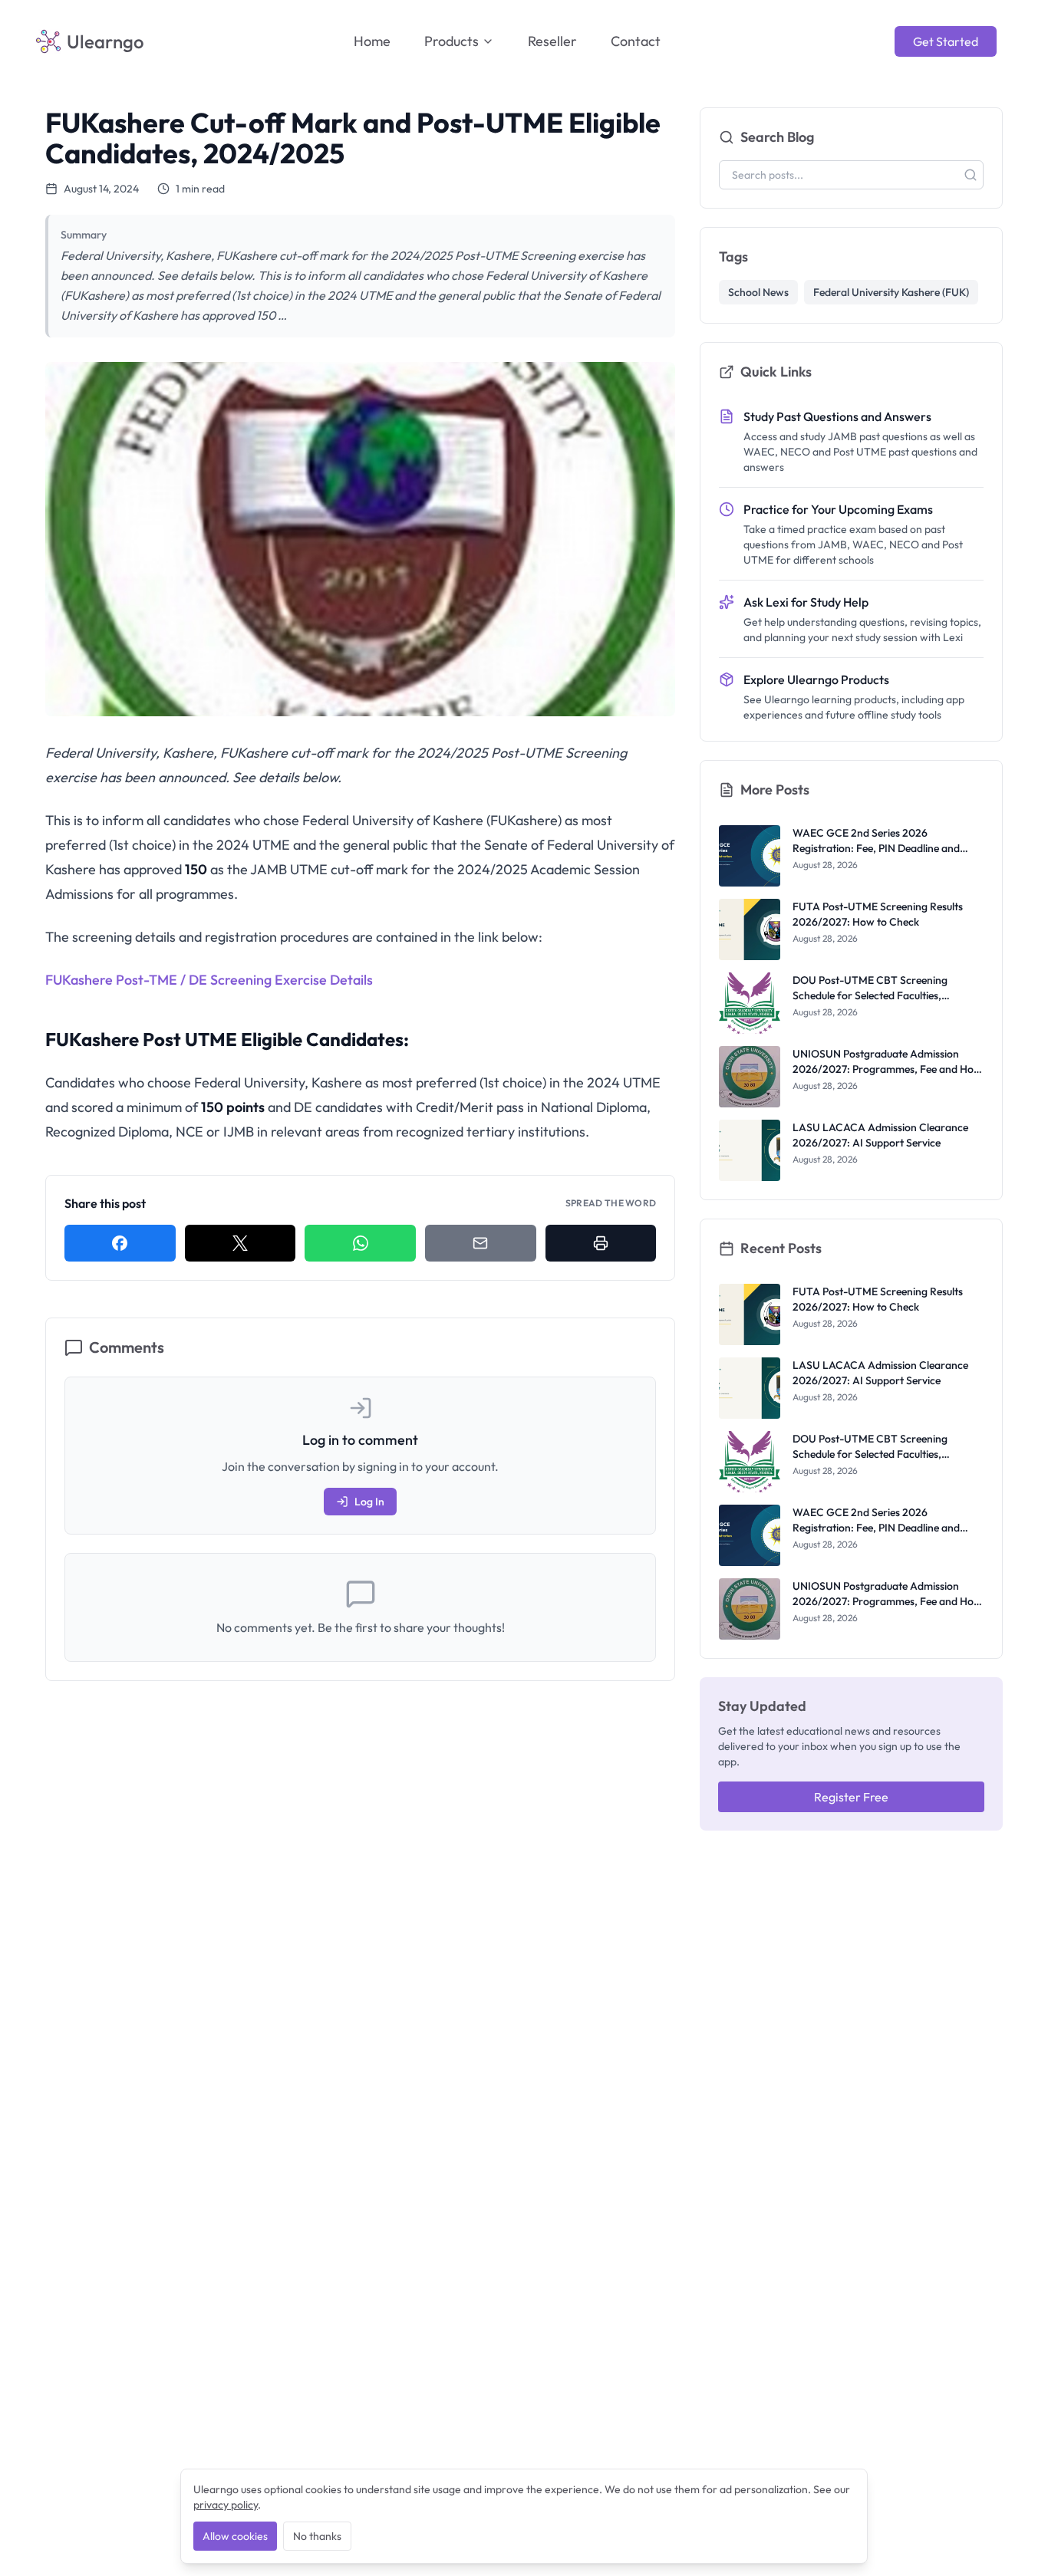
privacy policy (226, 2505)
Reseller (552, 41)
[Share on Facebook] (120, 1243)
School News (758, 292)
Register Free (851, 1797)
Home (372, 41)
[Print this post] (601, 1243)
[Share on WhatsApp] (360, 1243)
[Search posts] (971, 175)
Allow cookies (235, 2536)
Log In (369, 1502)
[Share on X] (241, 1243)
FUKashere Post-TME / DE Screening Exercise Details (209, 980)
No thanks (317, 2536)
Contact (636, 41)
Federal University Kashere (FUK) (891, 292)
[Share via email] (481, 1243)
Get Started (946, 41)
